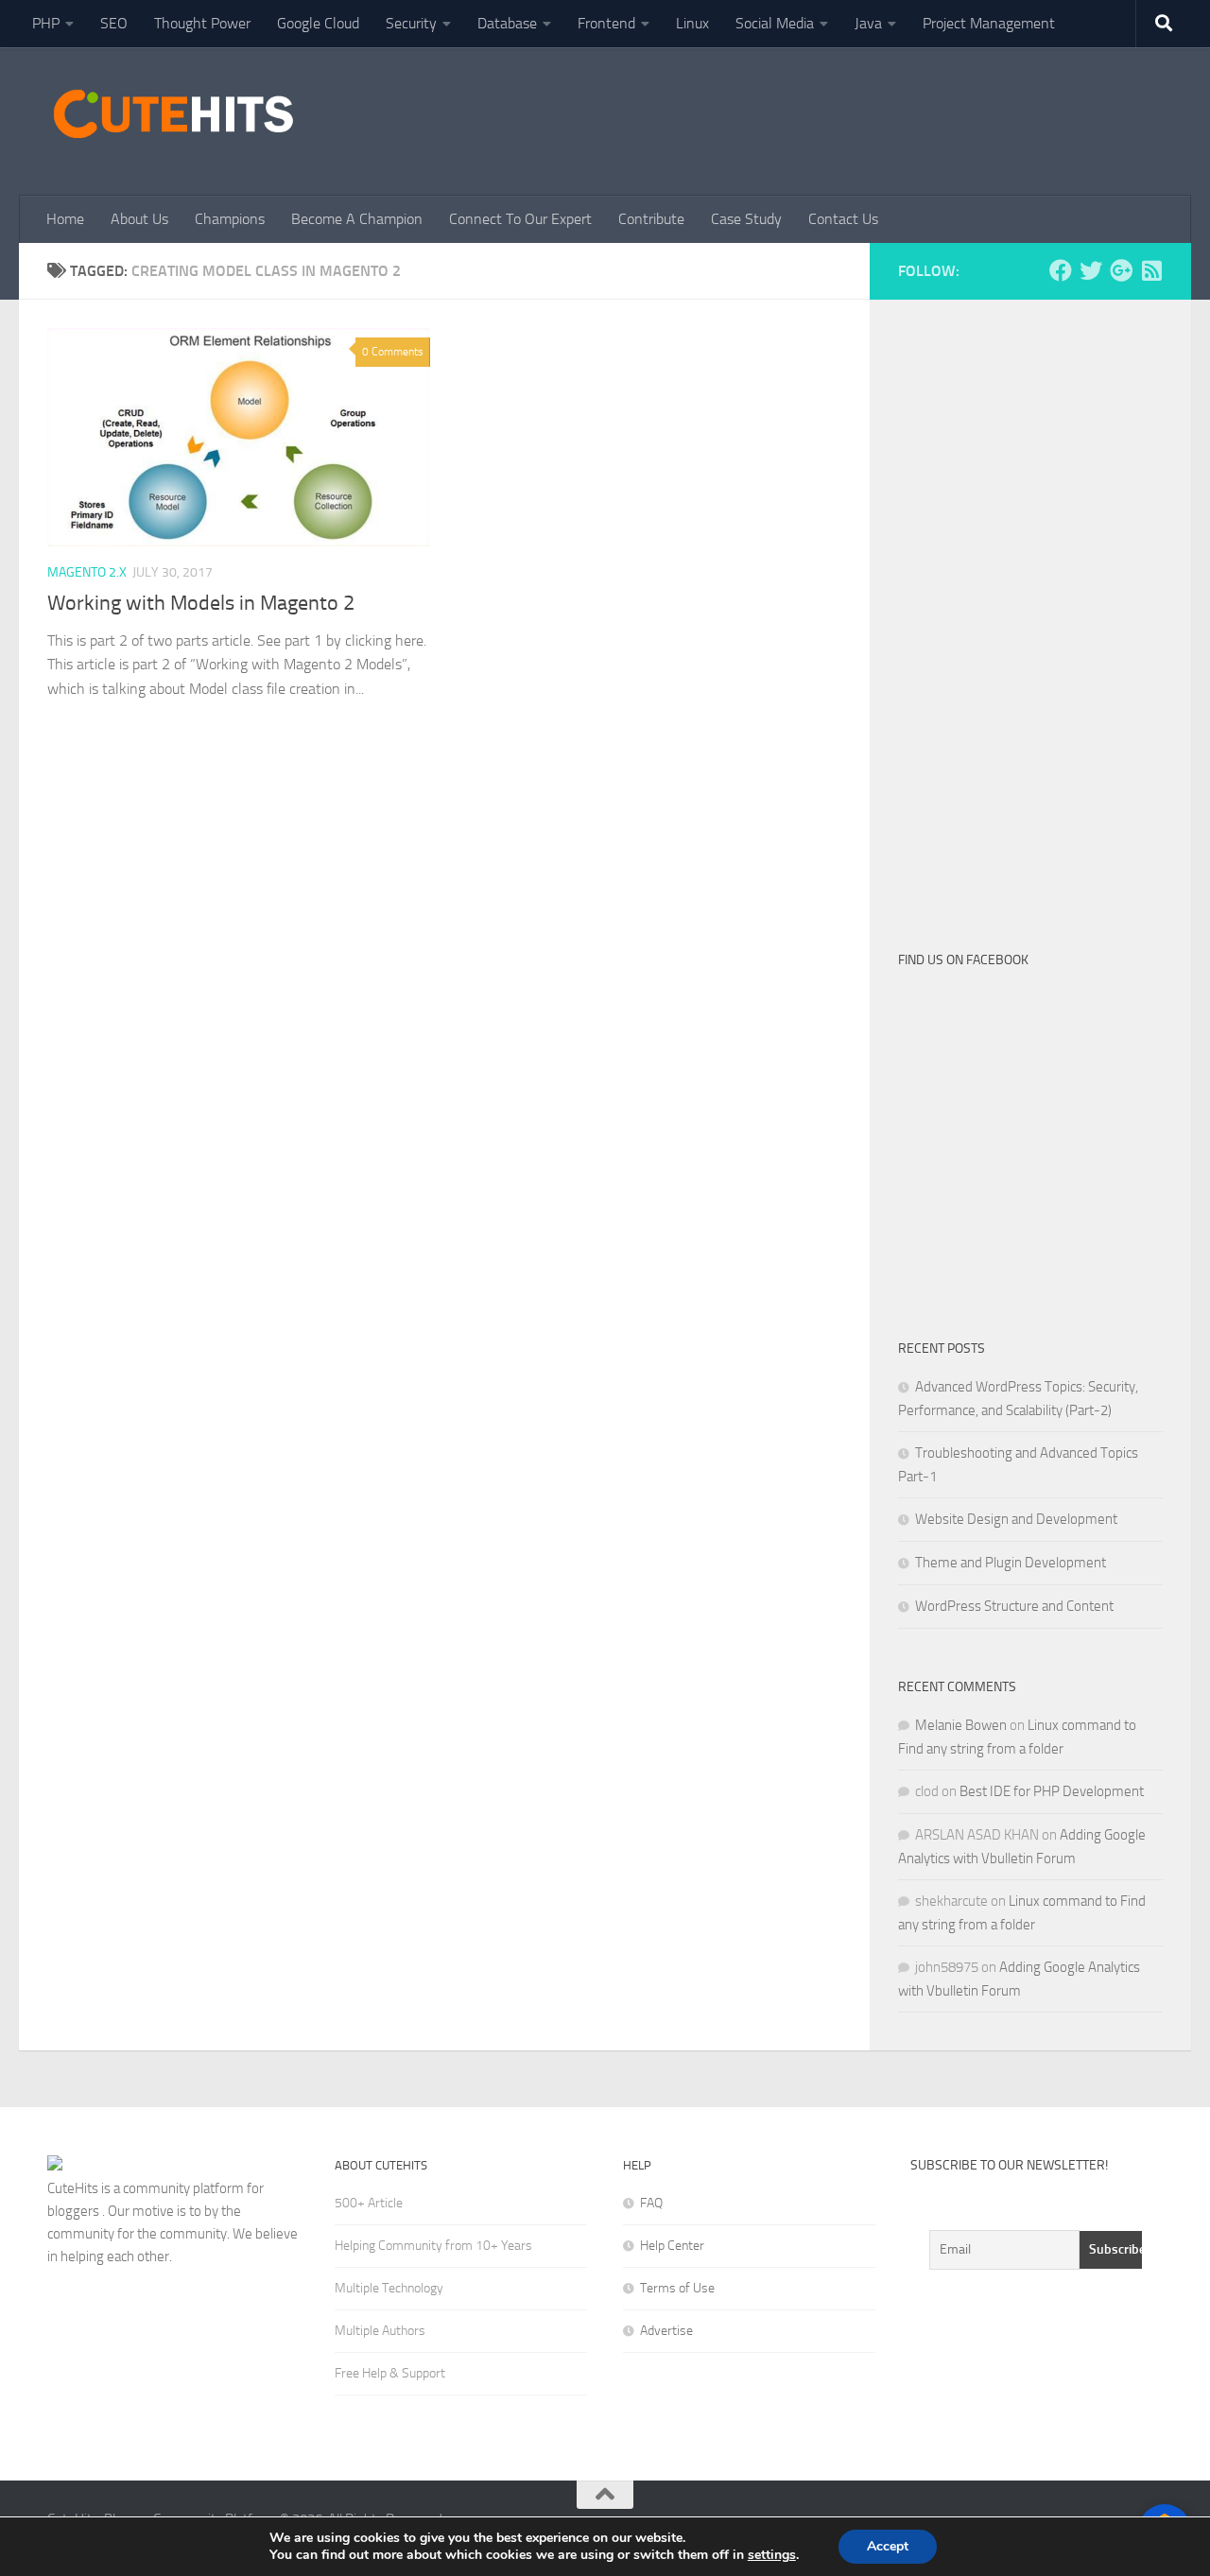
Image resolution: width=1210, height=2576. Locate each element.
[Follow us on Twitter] (1091, 270)
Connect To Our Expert (520, 219)
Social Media (775, 23)
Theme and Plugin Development (1011, 1563)
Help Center (672, 2246)
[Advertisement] (819, 118)
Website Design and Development (1016, 1519)
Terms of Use (677, 2288)
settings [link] (772, 2555)
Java (868, 23)
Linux (692, 23)
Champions (230, 219)
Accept (888, 2546)
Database (507, 23)
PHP (46, 23)
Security (411, 23)
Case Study (746, 219)
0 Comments (393, 352)
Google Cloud (318, 23)
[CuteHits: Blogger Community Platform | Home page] (173, 113)
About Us (139, 219)
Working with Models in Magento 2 (201, 603)
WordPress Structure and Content (1014, 1606)
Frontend (606, 23)
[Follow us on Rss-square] (1151, 270)
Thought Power (202, 23)
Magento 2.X (87, 572)
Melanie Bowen (961, 1725)
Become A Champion (357, 219)
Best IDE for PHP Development (1052, 1791)
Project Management (989, 23)
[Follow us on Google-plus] (1121, 270)
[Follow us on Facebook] (1061, 270)
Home (65, 219)
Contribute (651, 219)
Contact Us (843, 219)
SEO (114, 23)
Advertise (666, 2331)
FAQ (651, 2203)
